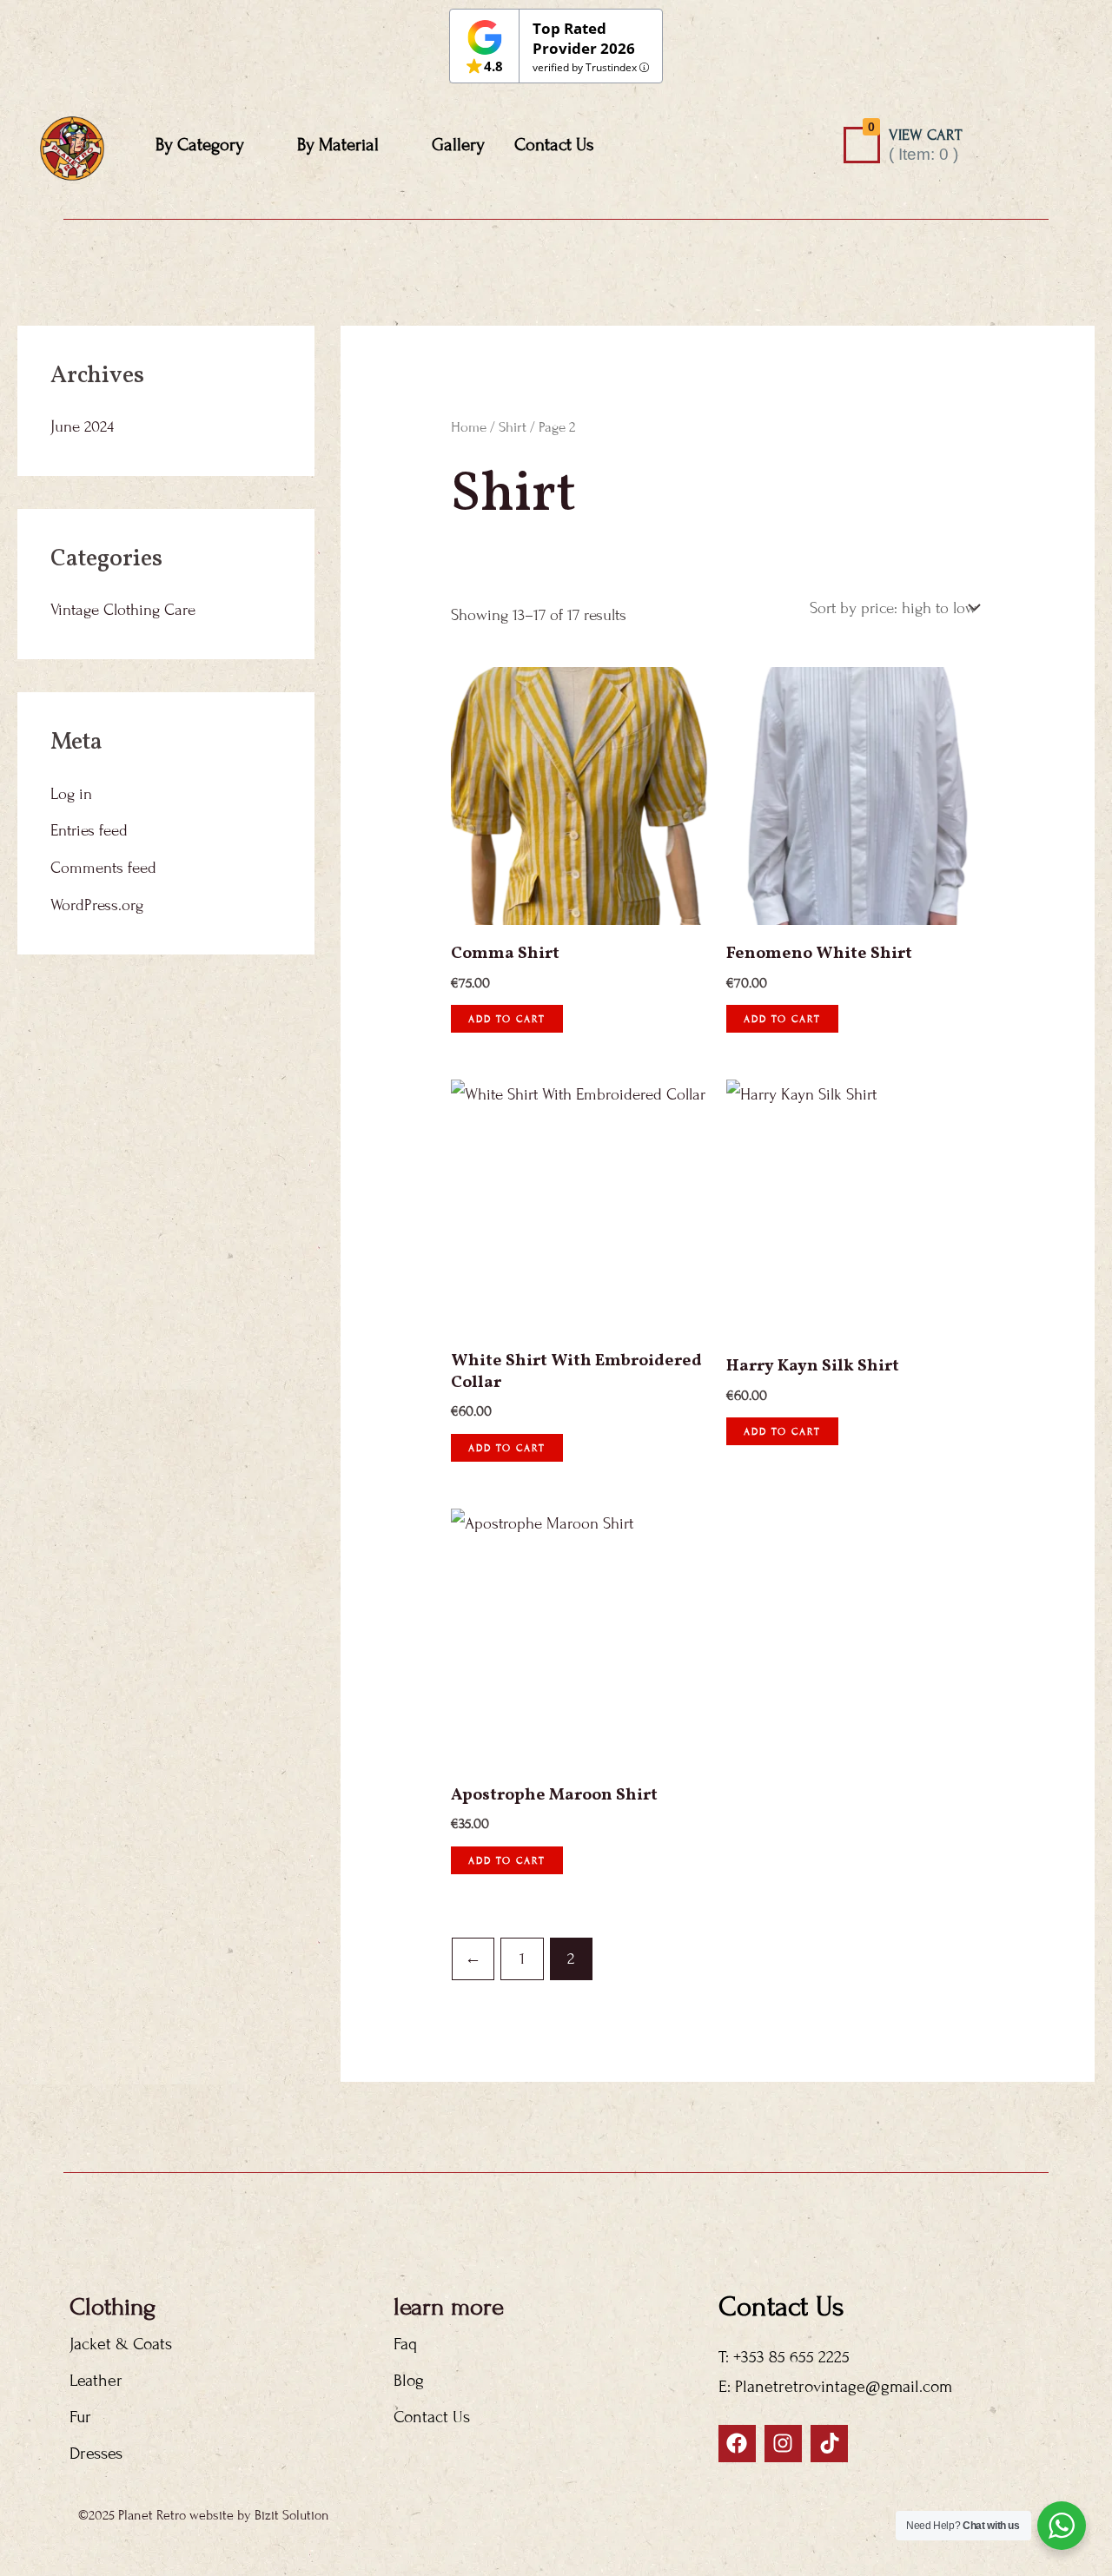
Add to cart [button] (507, 1019)
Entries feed (89, 830)
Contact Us (554, 145)
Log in (71, 794)
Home (469, 427)
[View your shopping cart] (862, 145)
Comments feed (103, 868)
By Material (338, 145)
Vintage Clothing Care (123, 610)
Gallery (458, 145)
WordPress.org (97, 905)
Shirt (513, 427)
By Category (200, 145)
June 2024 (82, 426)
